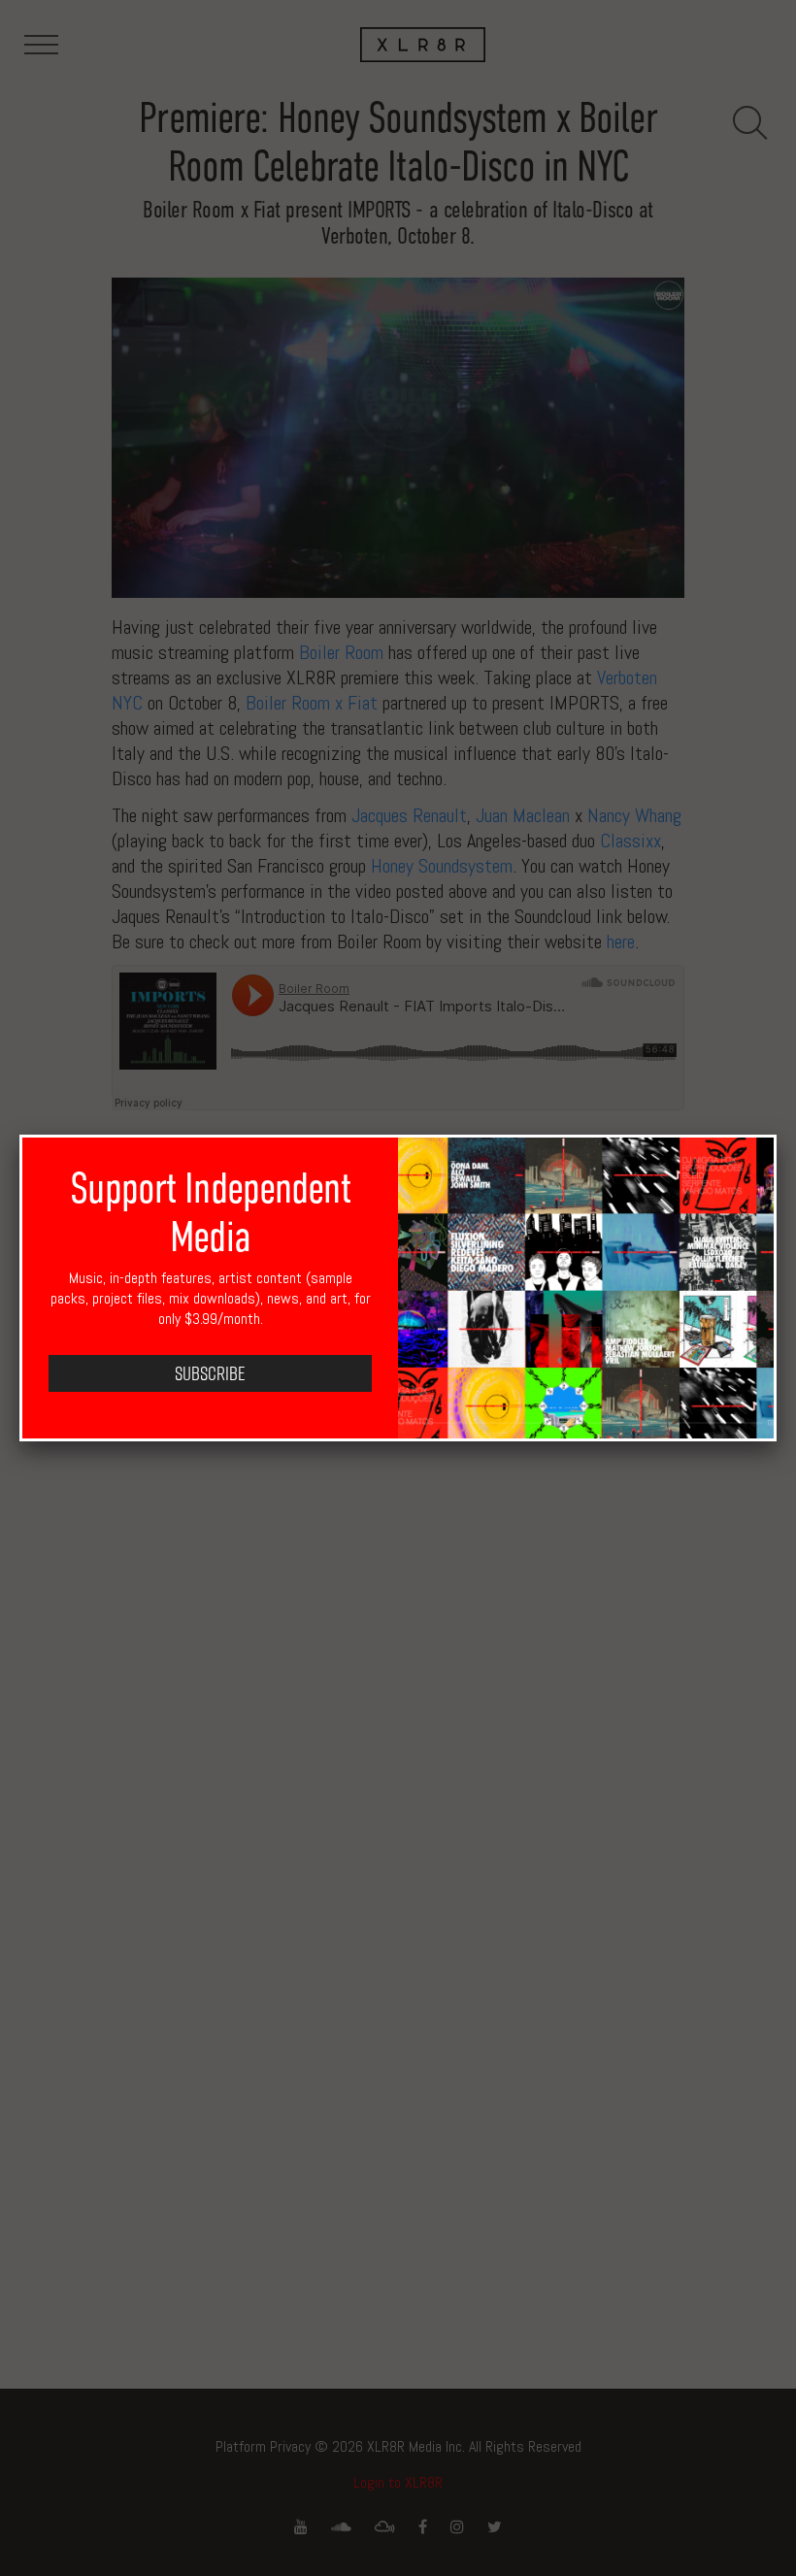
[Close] (777, 1135)
